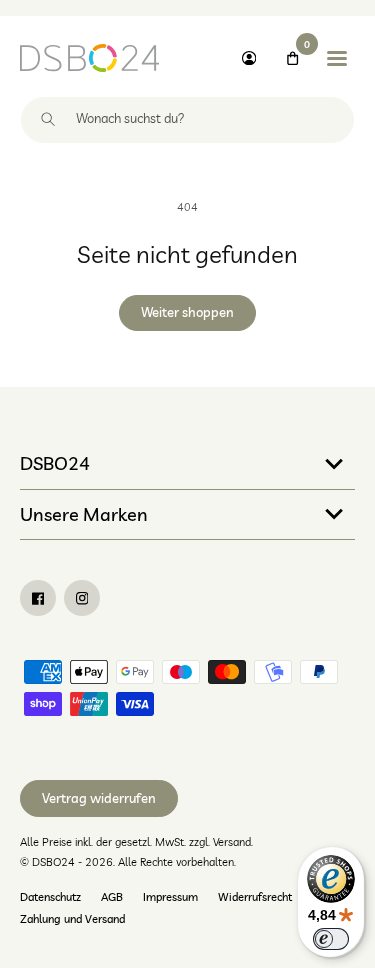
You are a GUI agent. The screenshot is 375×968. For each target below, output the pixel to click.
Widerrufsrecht (255, 897)
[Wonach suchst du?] (48, 119)
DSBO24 (55, 463)
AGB (112, 897)
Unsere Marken (84, 514)
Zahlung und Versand (72, 919)
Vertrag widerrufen (99, 798)
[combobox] (187, 120)
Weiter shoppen (187, 312)
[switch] (331, 939)
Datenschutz (50, 897)
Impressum (170, 897)
